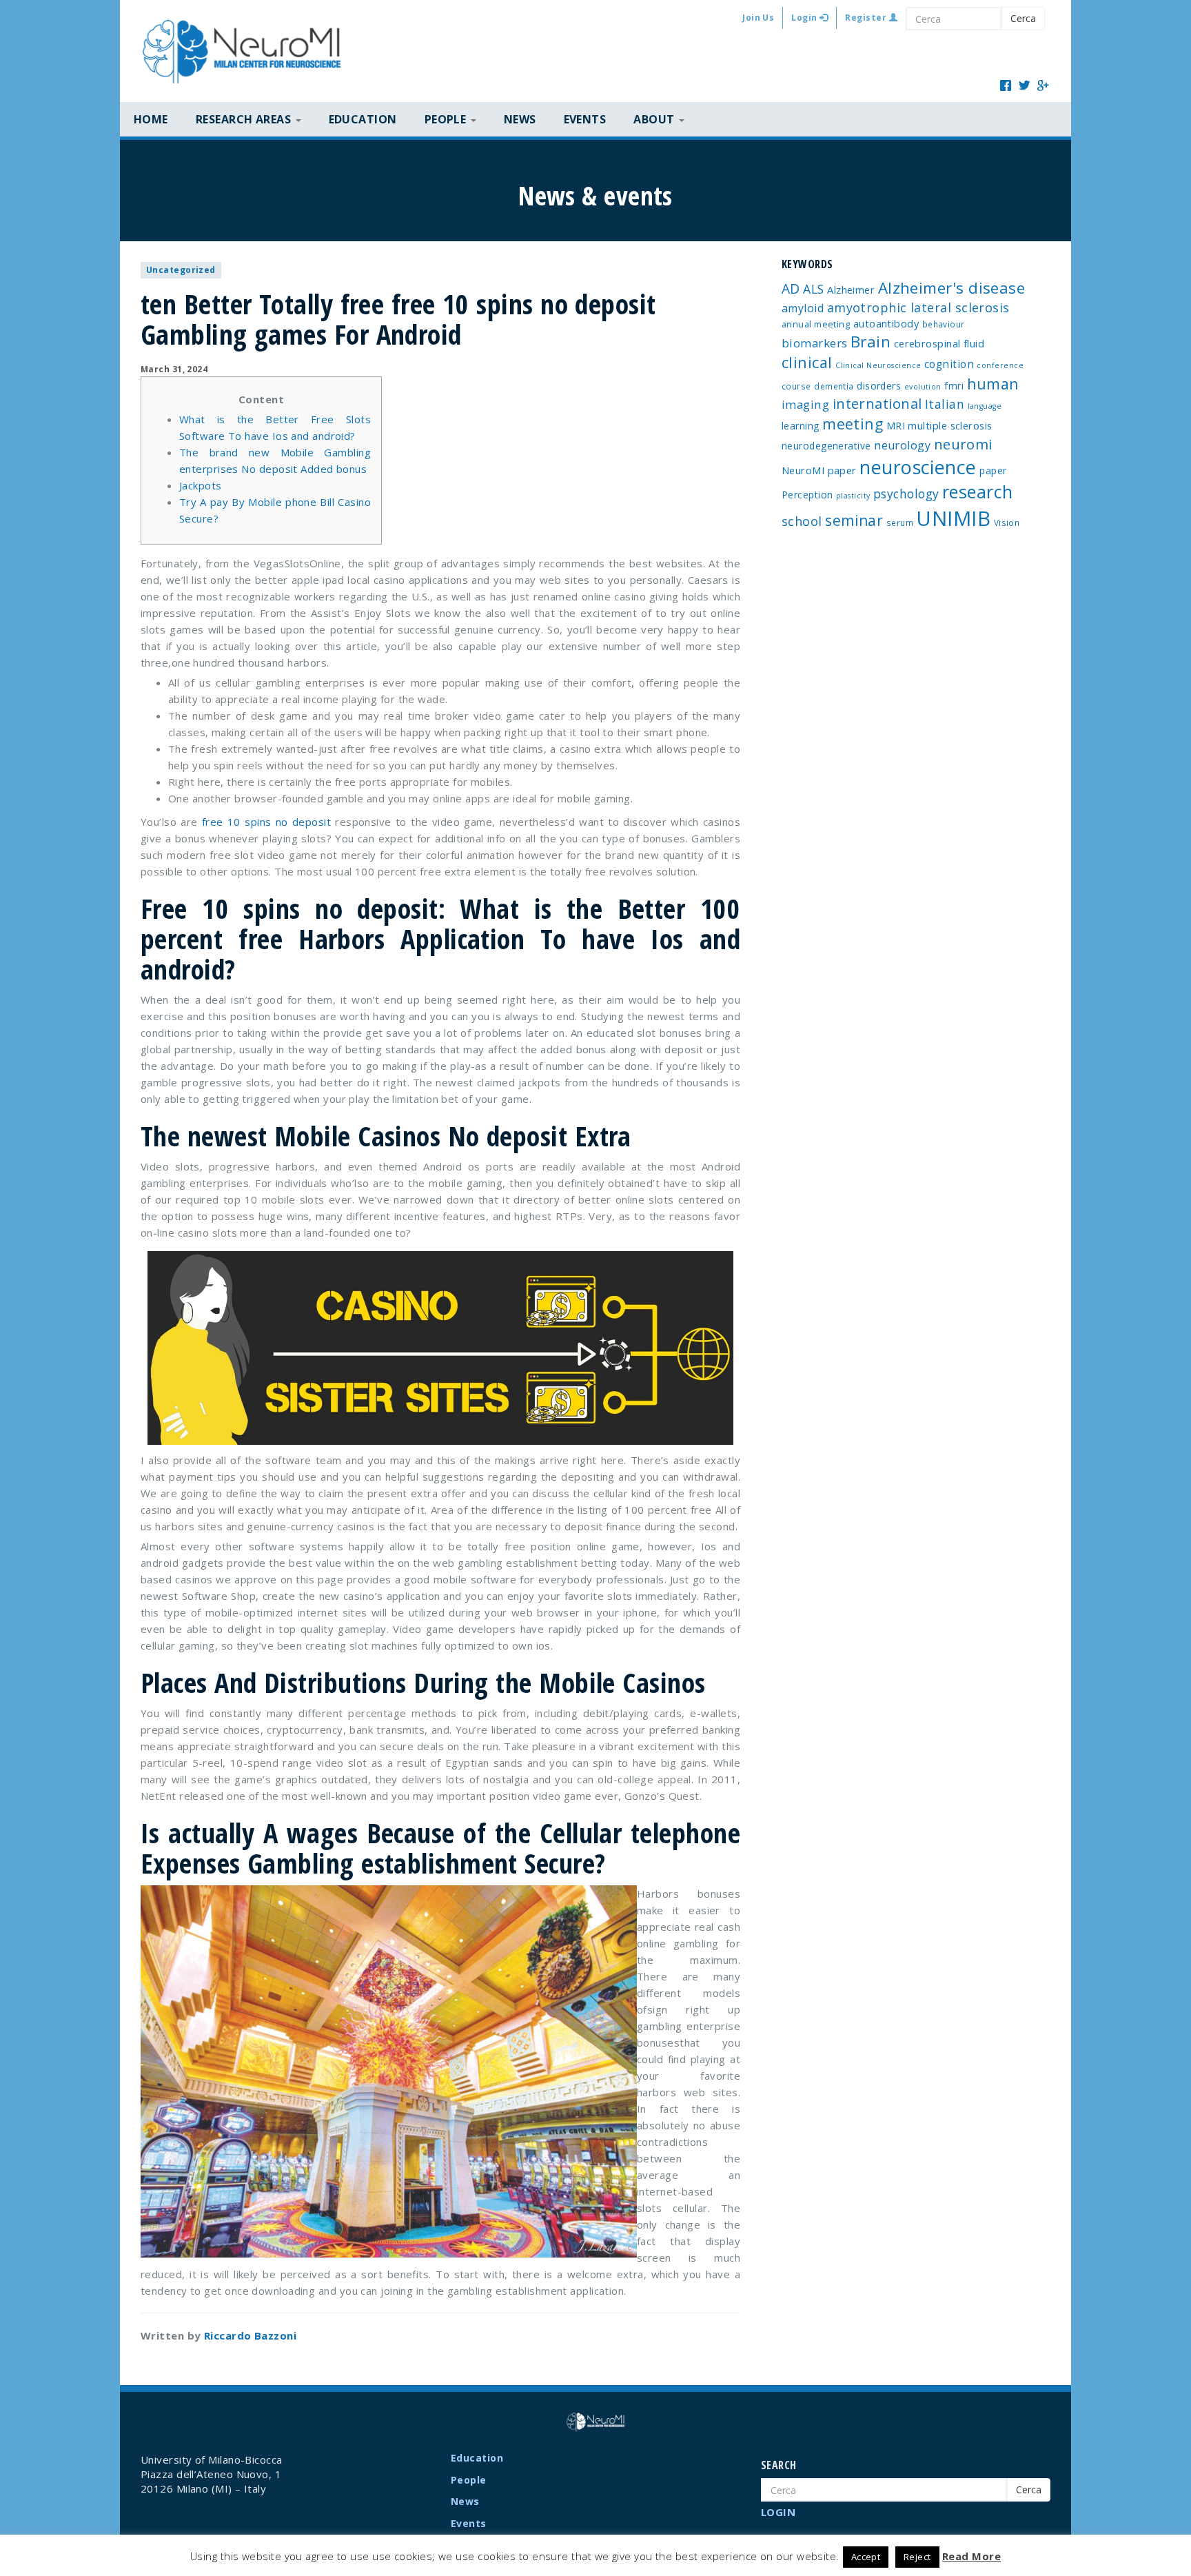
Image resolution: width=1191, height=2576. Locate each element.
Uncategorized (181, 270)
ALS (813, 289)
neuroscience (918, 467)
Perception (807, 495)
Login (805, 18)
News (520, 119)
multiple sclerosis (950, 425)
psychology (906, 494)
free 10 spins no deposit (266, 822)
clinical (807, 362)
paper (993, 470)
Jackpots (201, 485)
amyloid (803, 308)
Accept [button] (866, 2557)
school (802, 521)
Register (867, 18)
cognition (949, 364)
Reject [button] (917, 2557)
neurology (902, 445)
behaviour (944, 324)
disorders (879, 386)
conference (1000, 365)
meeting (853, 424)
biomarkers (815, 343)
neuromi (963, 444)
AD (791, 288)
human (993, 384)
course (796, 386)
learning (801, 426)
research (978, 491)
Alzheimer (851, 290)
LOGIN (778, 2512)
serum (900, 523)
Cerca (1023, 18)
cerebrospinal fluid (939, 343)
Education (363, 119)
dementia (834, 386)
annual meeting (816, 324)
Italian (945, 404)
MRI (896, 426)
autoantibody (886, 323)
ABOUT (655, 119)
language (985, 406)
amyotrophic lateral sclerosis (918, 307)
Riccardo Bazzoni (250, 2335)
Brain (871, 342)
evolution (923, 387)
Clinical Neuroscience (878, 365)
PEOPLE (447, 119)
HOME (151, 119)
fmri (954, 386)
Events (585, 119)
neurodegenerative (826, 446)
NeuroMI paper (819, 470)
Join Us (758, 18)
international (877, 404)
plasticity (853, 496)
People (469, 2480)
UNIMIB (953, 518)
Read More (971, 2556)
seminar (854, 520)
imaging (805, 404)
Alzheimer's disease (952, 288)
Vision (1007, 523)
